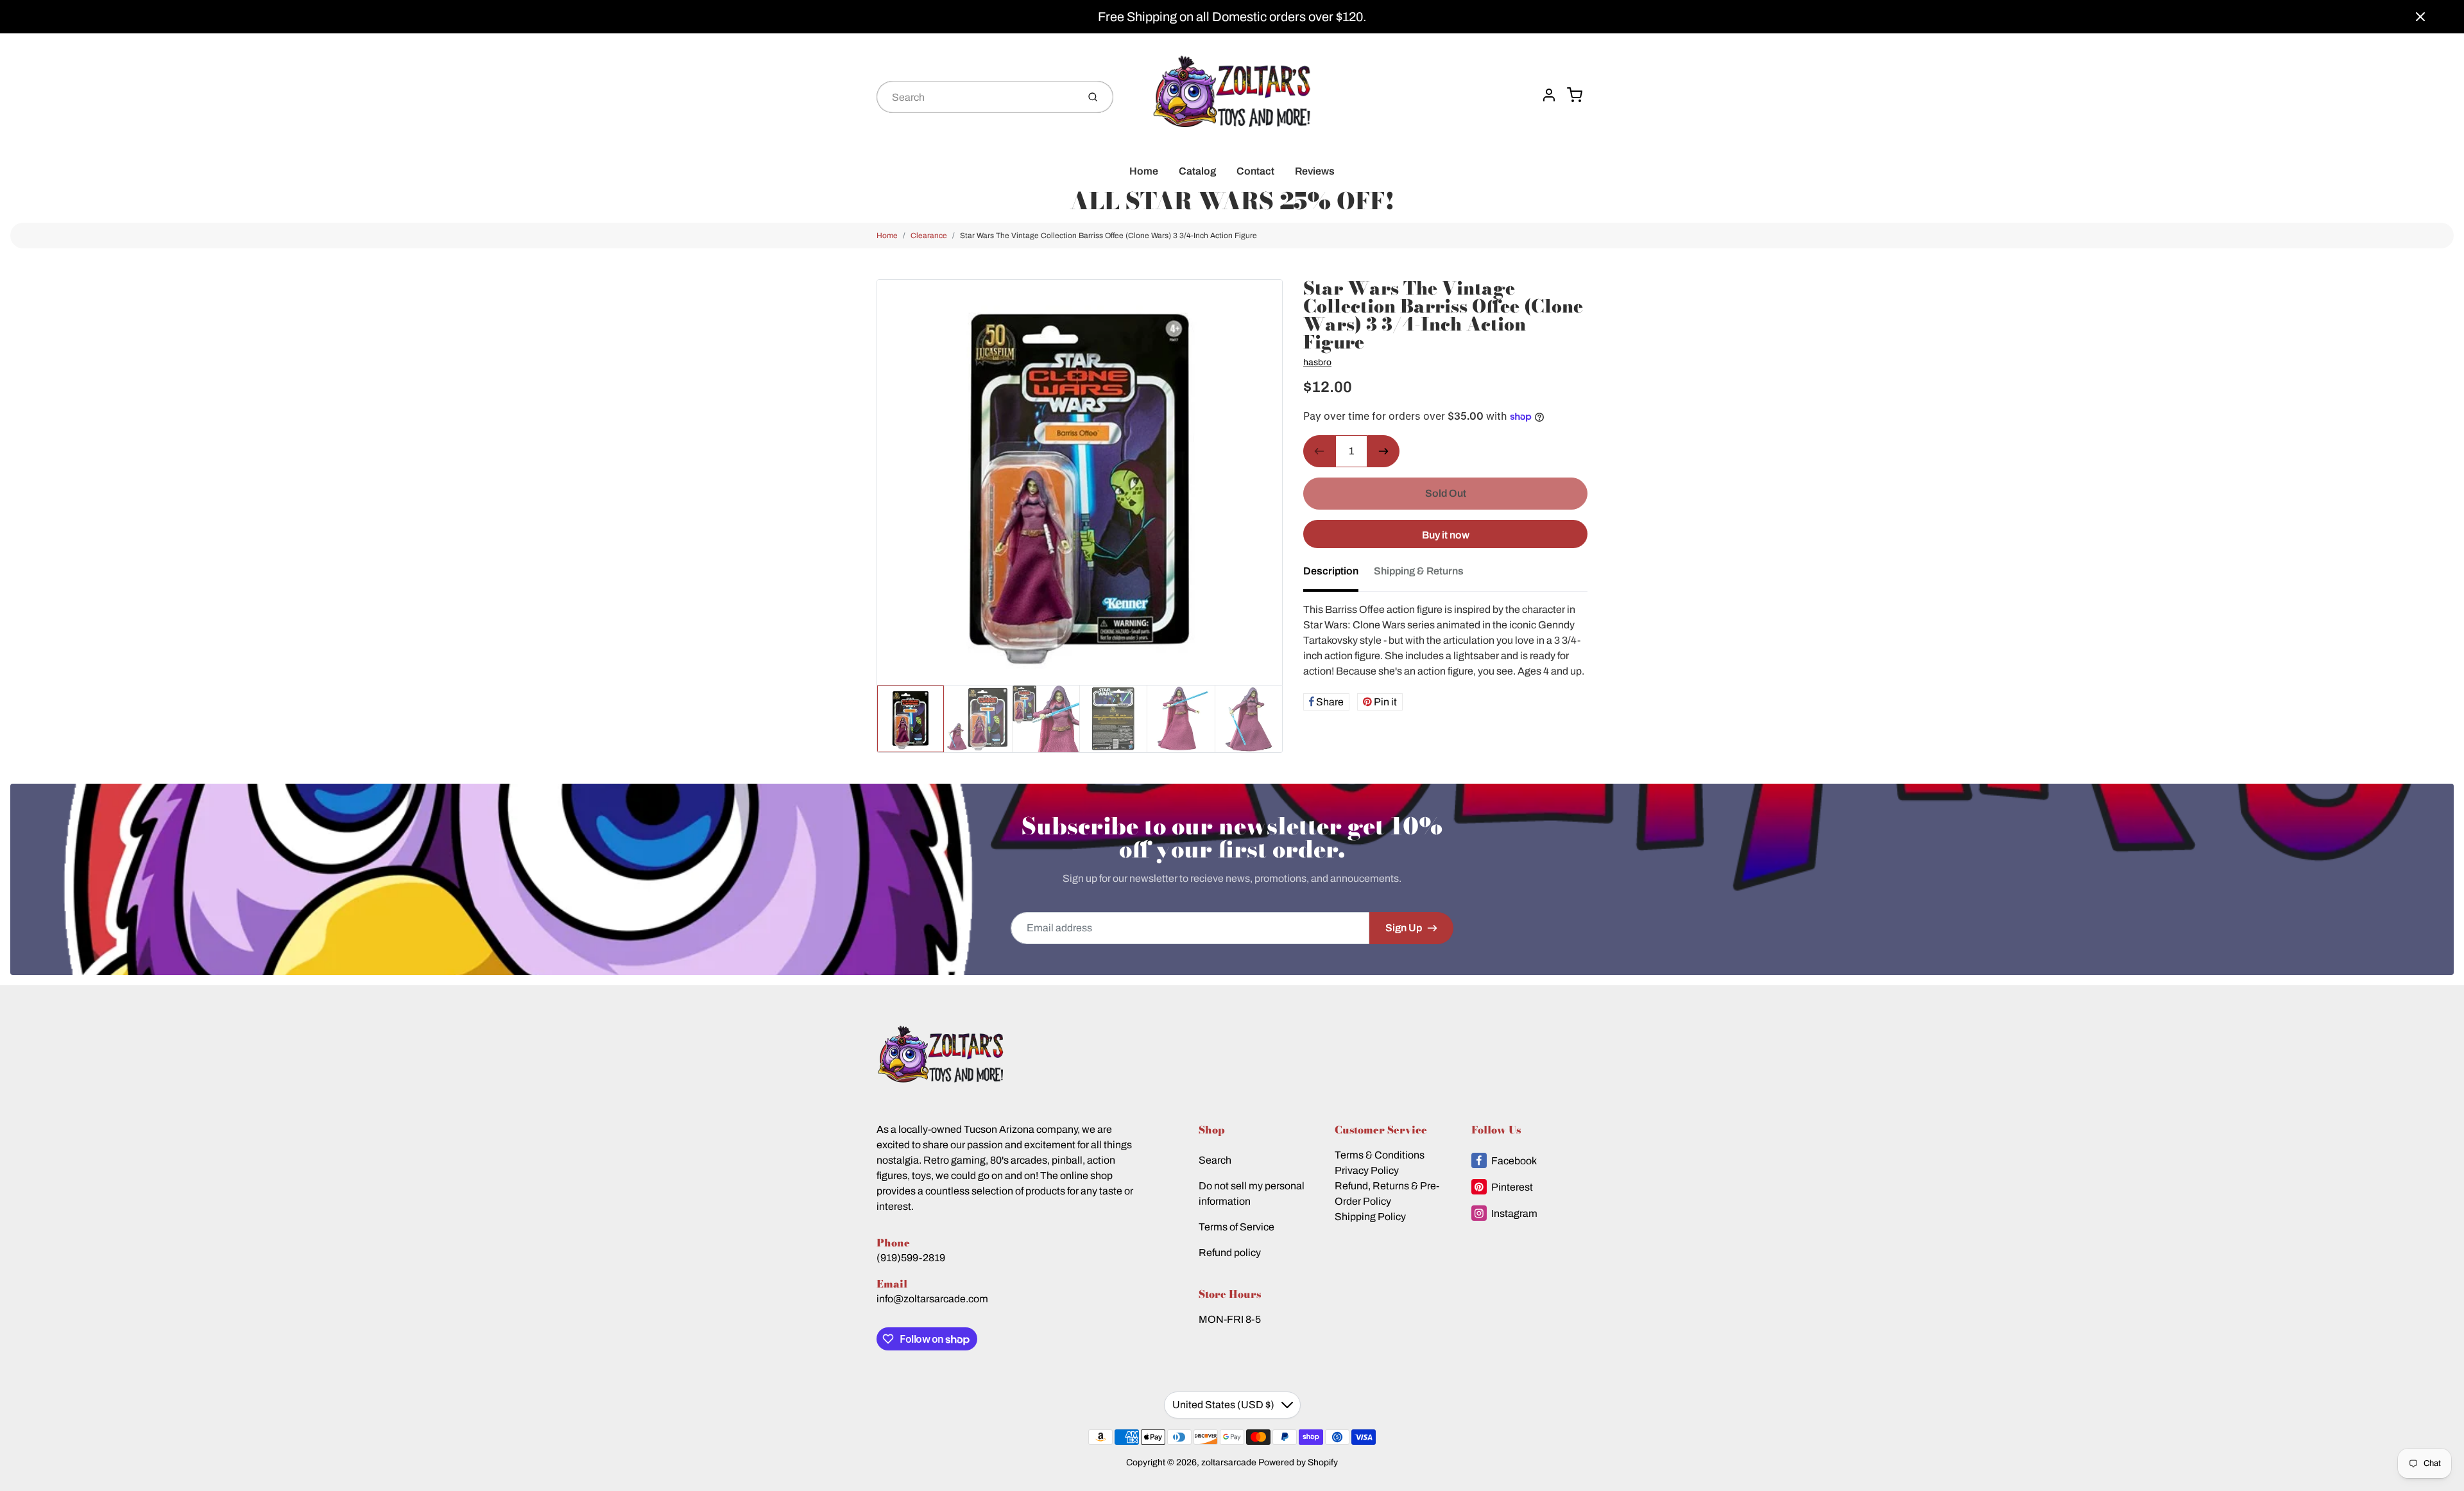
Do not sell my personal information (1252, 1194)
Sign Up (1404, 928)
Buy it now (1446, 535)
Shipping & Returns (1419, 571)
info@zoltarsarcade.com (932, 1299)
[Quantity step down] (1319, 451)
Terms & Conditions (1380, 1155)
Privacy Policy (1367, 1170)
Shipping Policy (1370, 1217)
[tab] (1339, 575)
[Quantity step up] (1383, 451)
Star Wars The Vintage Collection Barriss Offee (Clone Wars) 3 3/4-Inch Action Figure (1108, 236)
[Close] (2420, 17)
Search (1215, 1160)
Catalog (1197, 171)
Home (1144, 171)
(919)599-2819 (911, 1258)
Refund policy (1230, 1253)
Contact (1255, 171)
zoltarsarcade (1229, 1462)
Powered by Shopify (1298, 1462)
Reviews (1315, 171)
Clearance (929, 236)
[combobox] (976, 97)
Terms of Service (1236, 1227)
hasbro (1317, 362)
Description (1331, 571)
